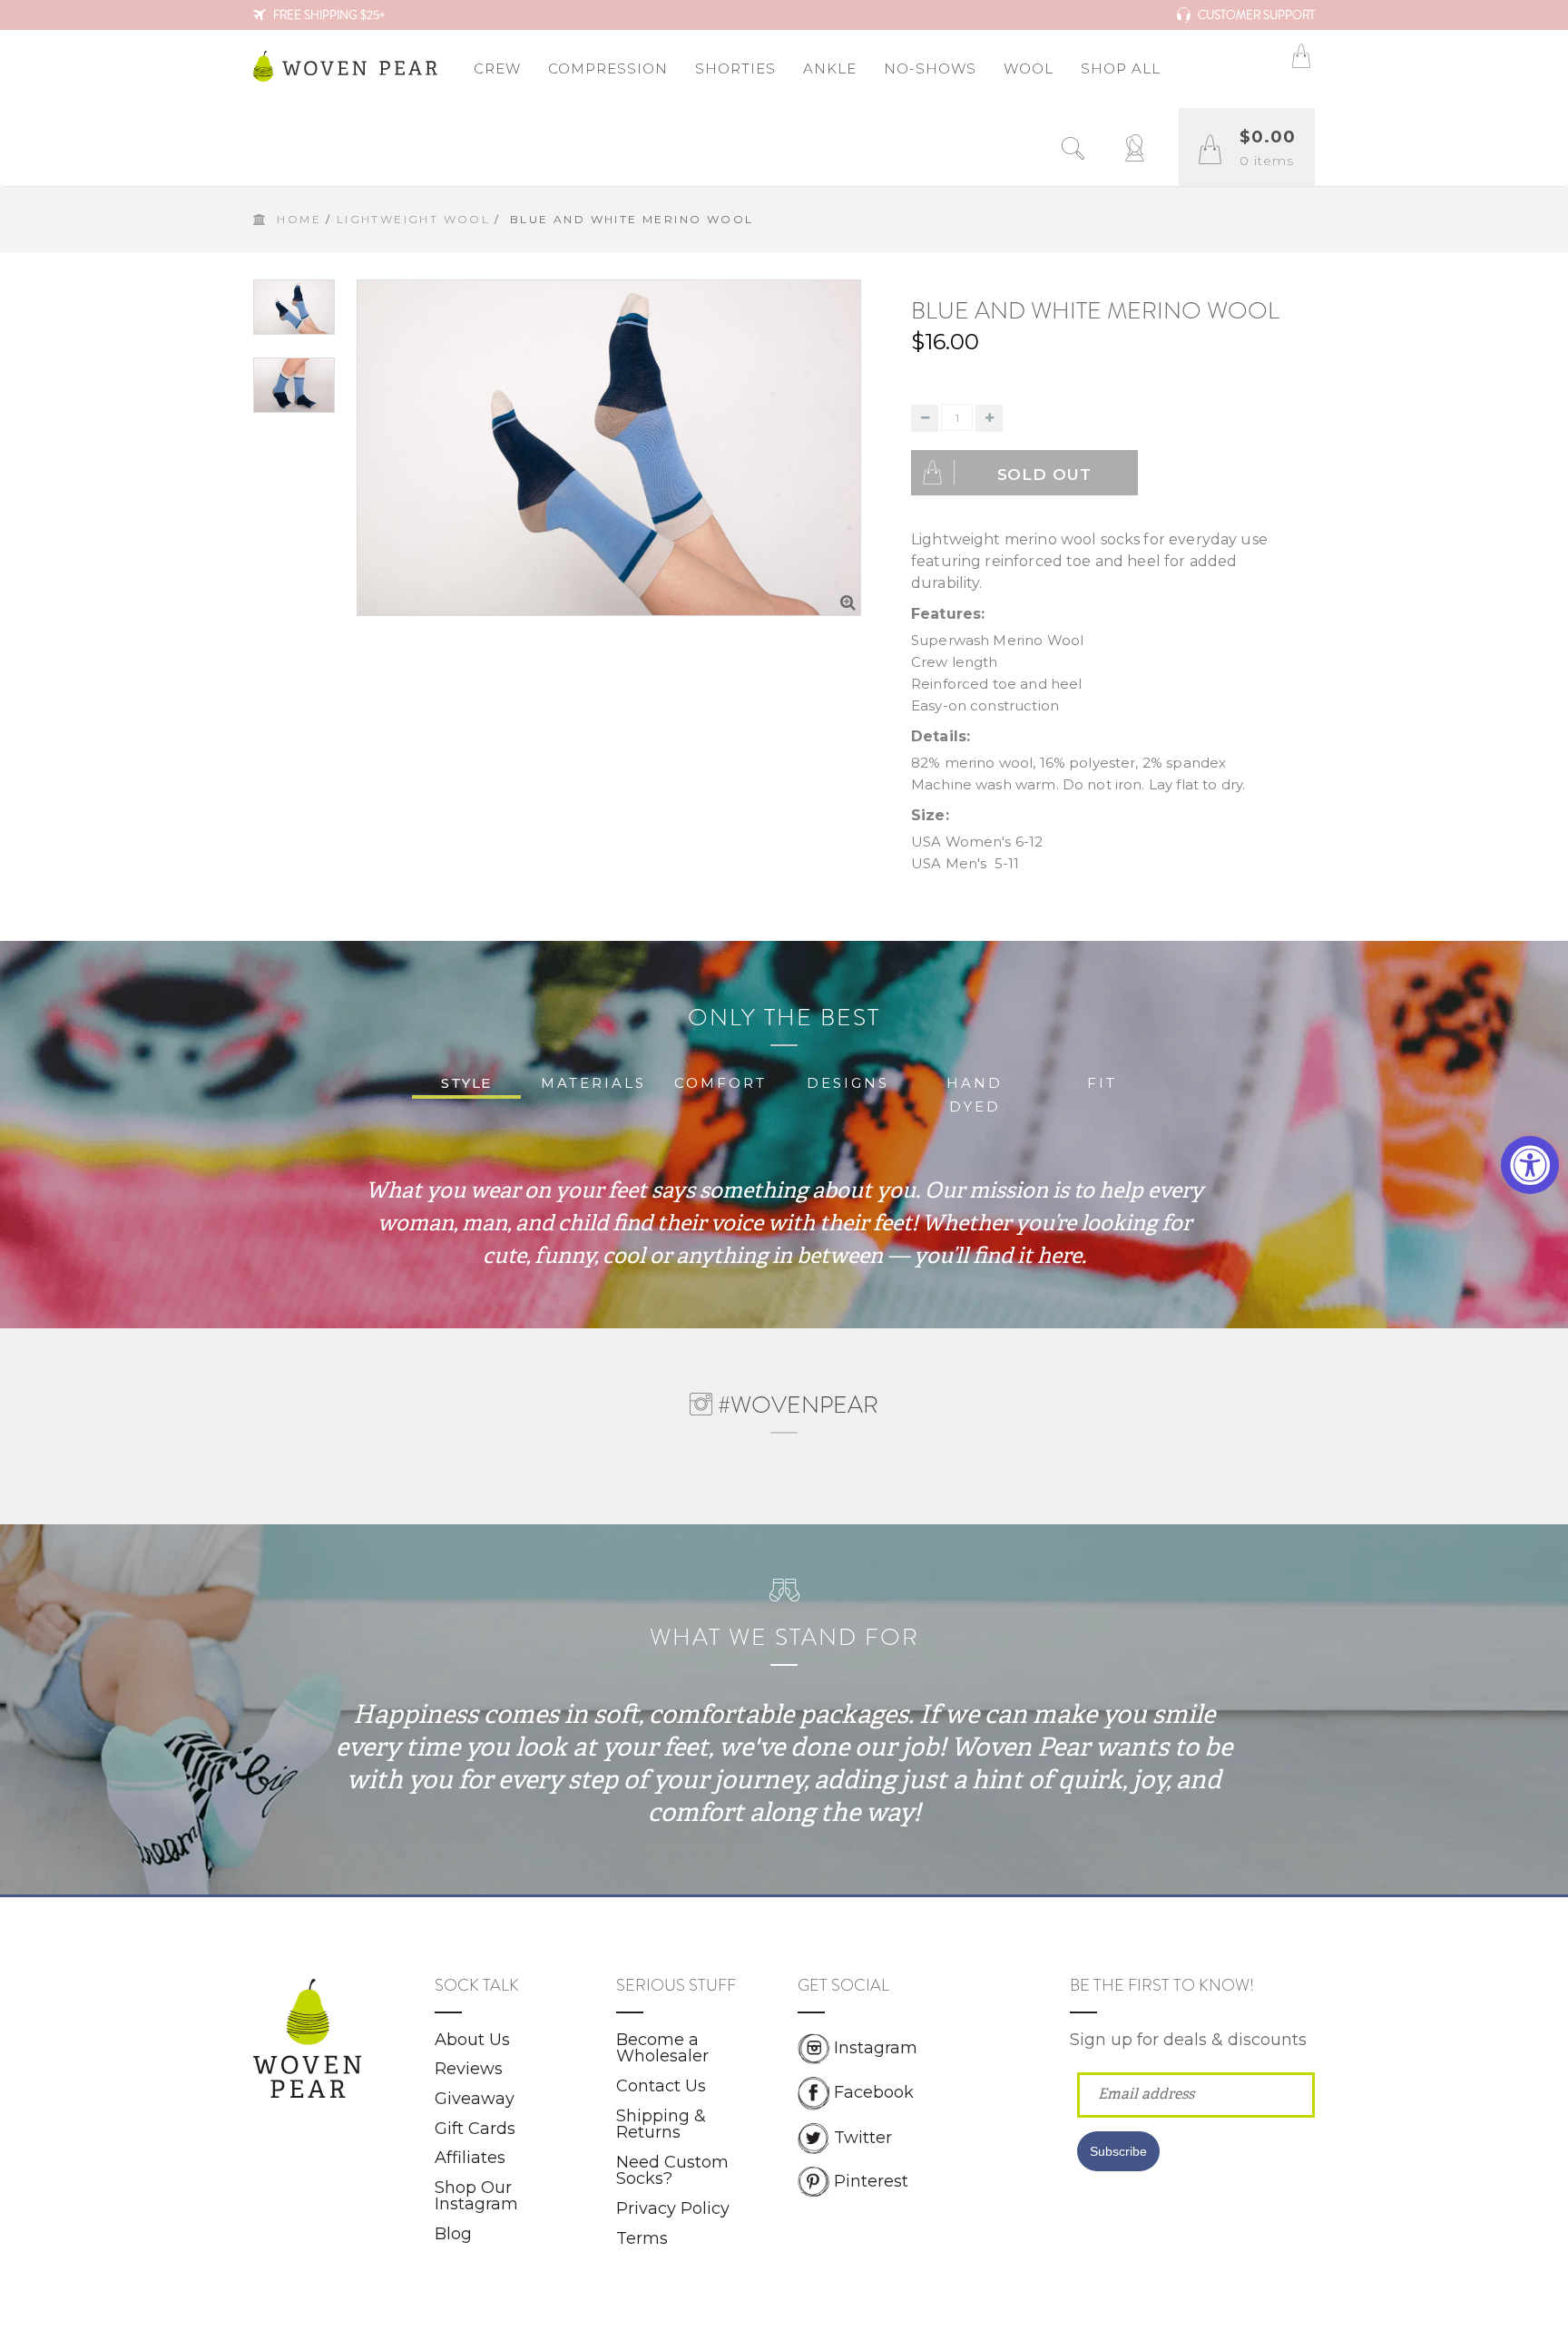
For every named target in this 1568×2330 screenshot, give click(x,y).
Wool (1029, 69)
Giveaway (475, 2099)
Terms (642, 2238)
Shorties (735, 69)
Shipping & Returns (661, 2124)
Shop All (1121, 69)
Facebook (874, 2092)
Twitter (863, 2137)
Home (299, 219)
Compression (608, 69)
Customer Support (1255, 15)
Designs (848, 1083)
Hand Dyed (975, 1095)
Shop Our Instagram (476, 2196)
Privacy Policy (673, 2208)
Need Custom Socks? (672, 2171)
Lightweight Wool (413, 219)
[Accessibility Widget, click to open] (1530, 1165)
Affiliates (470, 2158)
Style (466, 1083)
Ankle (830, 69)
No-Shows (930, 69)
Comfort (720, 1083)
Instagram (876, 2048)
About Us (472, 2040)
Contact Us (661, 2086)
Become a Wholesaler (662, 2048)
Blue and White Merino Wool (1095, 311)
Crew (497, 69)
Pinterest (871, 2180)
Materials (593, 1083)
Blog (453, 2234)
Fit (1102, 1083)
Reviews (469, 2069)
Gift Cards (475, 2129)
